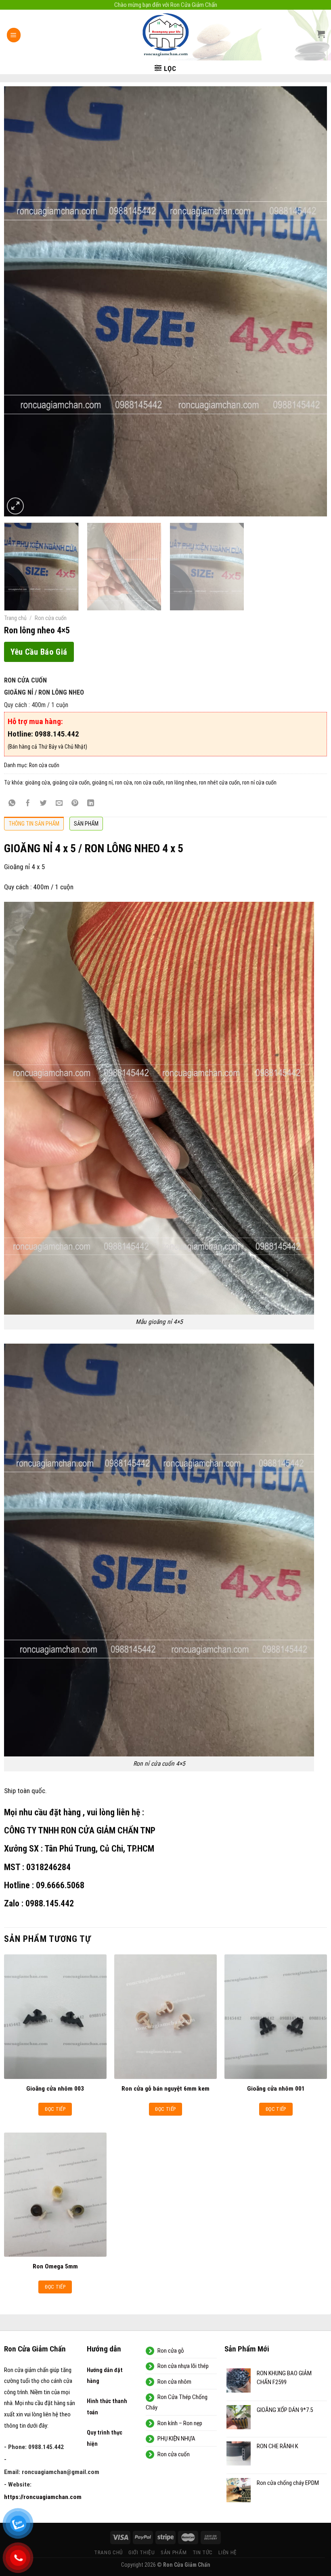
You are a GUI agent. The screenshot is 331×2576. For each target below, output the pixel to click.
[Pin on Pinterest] (75, 804)
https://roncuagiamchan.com (43, 2497)
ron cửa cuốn (149, 782)
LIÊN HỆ (228, 2552)
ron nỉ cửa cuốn (259, 782)
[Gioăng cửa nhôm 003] (55, 2016)
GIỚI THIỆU (142, 2552)
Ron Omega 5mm (55, 2266)
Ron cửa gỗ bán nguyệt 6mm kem (165, 2089)
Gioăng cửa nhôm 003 (55, 2089)
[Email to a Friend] (59, 804)
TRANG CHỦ (108, 2552)
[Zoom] (15, 506)
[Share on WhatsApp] (12, 804)
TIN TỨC (203, 2552)
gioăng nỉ (102, 782)
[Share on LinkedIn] (91, 804)
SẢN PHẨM (174, 2552)
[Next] (310, 301)
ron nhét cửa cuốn (219, 782)
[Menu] (14, 35)
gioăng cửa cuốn (71, 782)
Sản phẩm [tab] (86, 824)
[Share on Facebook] (28, 804)
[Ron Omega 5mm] (55, 2195)
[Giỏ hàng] (321, 34)
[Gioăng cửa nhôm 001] (276, 2016)
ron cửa (124, 782)
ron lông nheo (181, 782)
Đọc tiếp (55, 2109)
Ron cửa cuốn (51, 618)
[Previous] (21, 301)
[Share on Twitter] (44, 804)
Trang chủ (15, 618)
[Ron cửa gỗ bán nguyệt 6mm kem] (165, 2016)
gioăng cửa (38, 782)
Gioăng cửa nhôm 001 (276, 2089)
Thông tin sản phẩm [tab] (34, 824)
